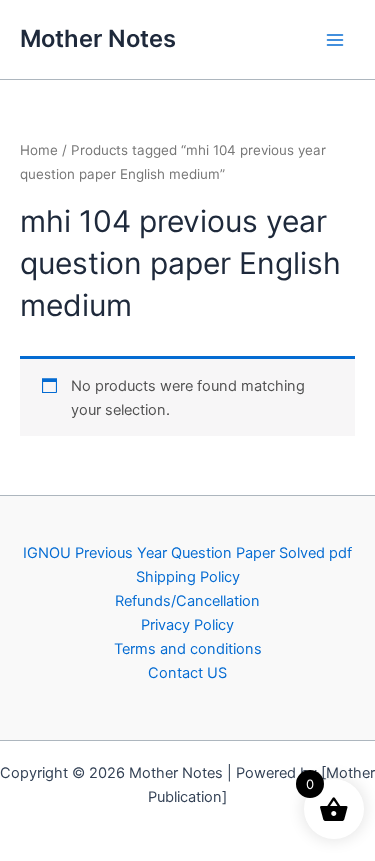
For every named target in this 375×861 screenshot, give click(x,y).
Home (39, 150)
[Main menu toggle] (335, 39)
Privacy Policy (187, 625)
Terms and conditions (188, 649)
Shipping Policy (188, 577)
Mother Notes (98, 38)
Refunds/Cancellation (187, 601)
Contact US (187, 673)
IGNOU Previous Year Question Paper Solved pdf (187, 553)
